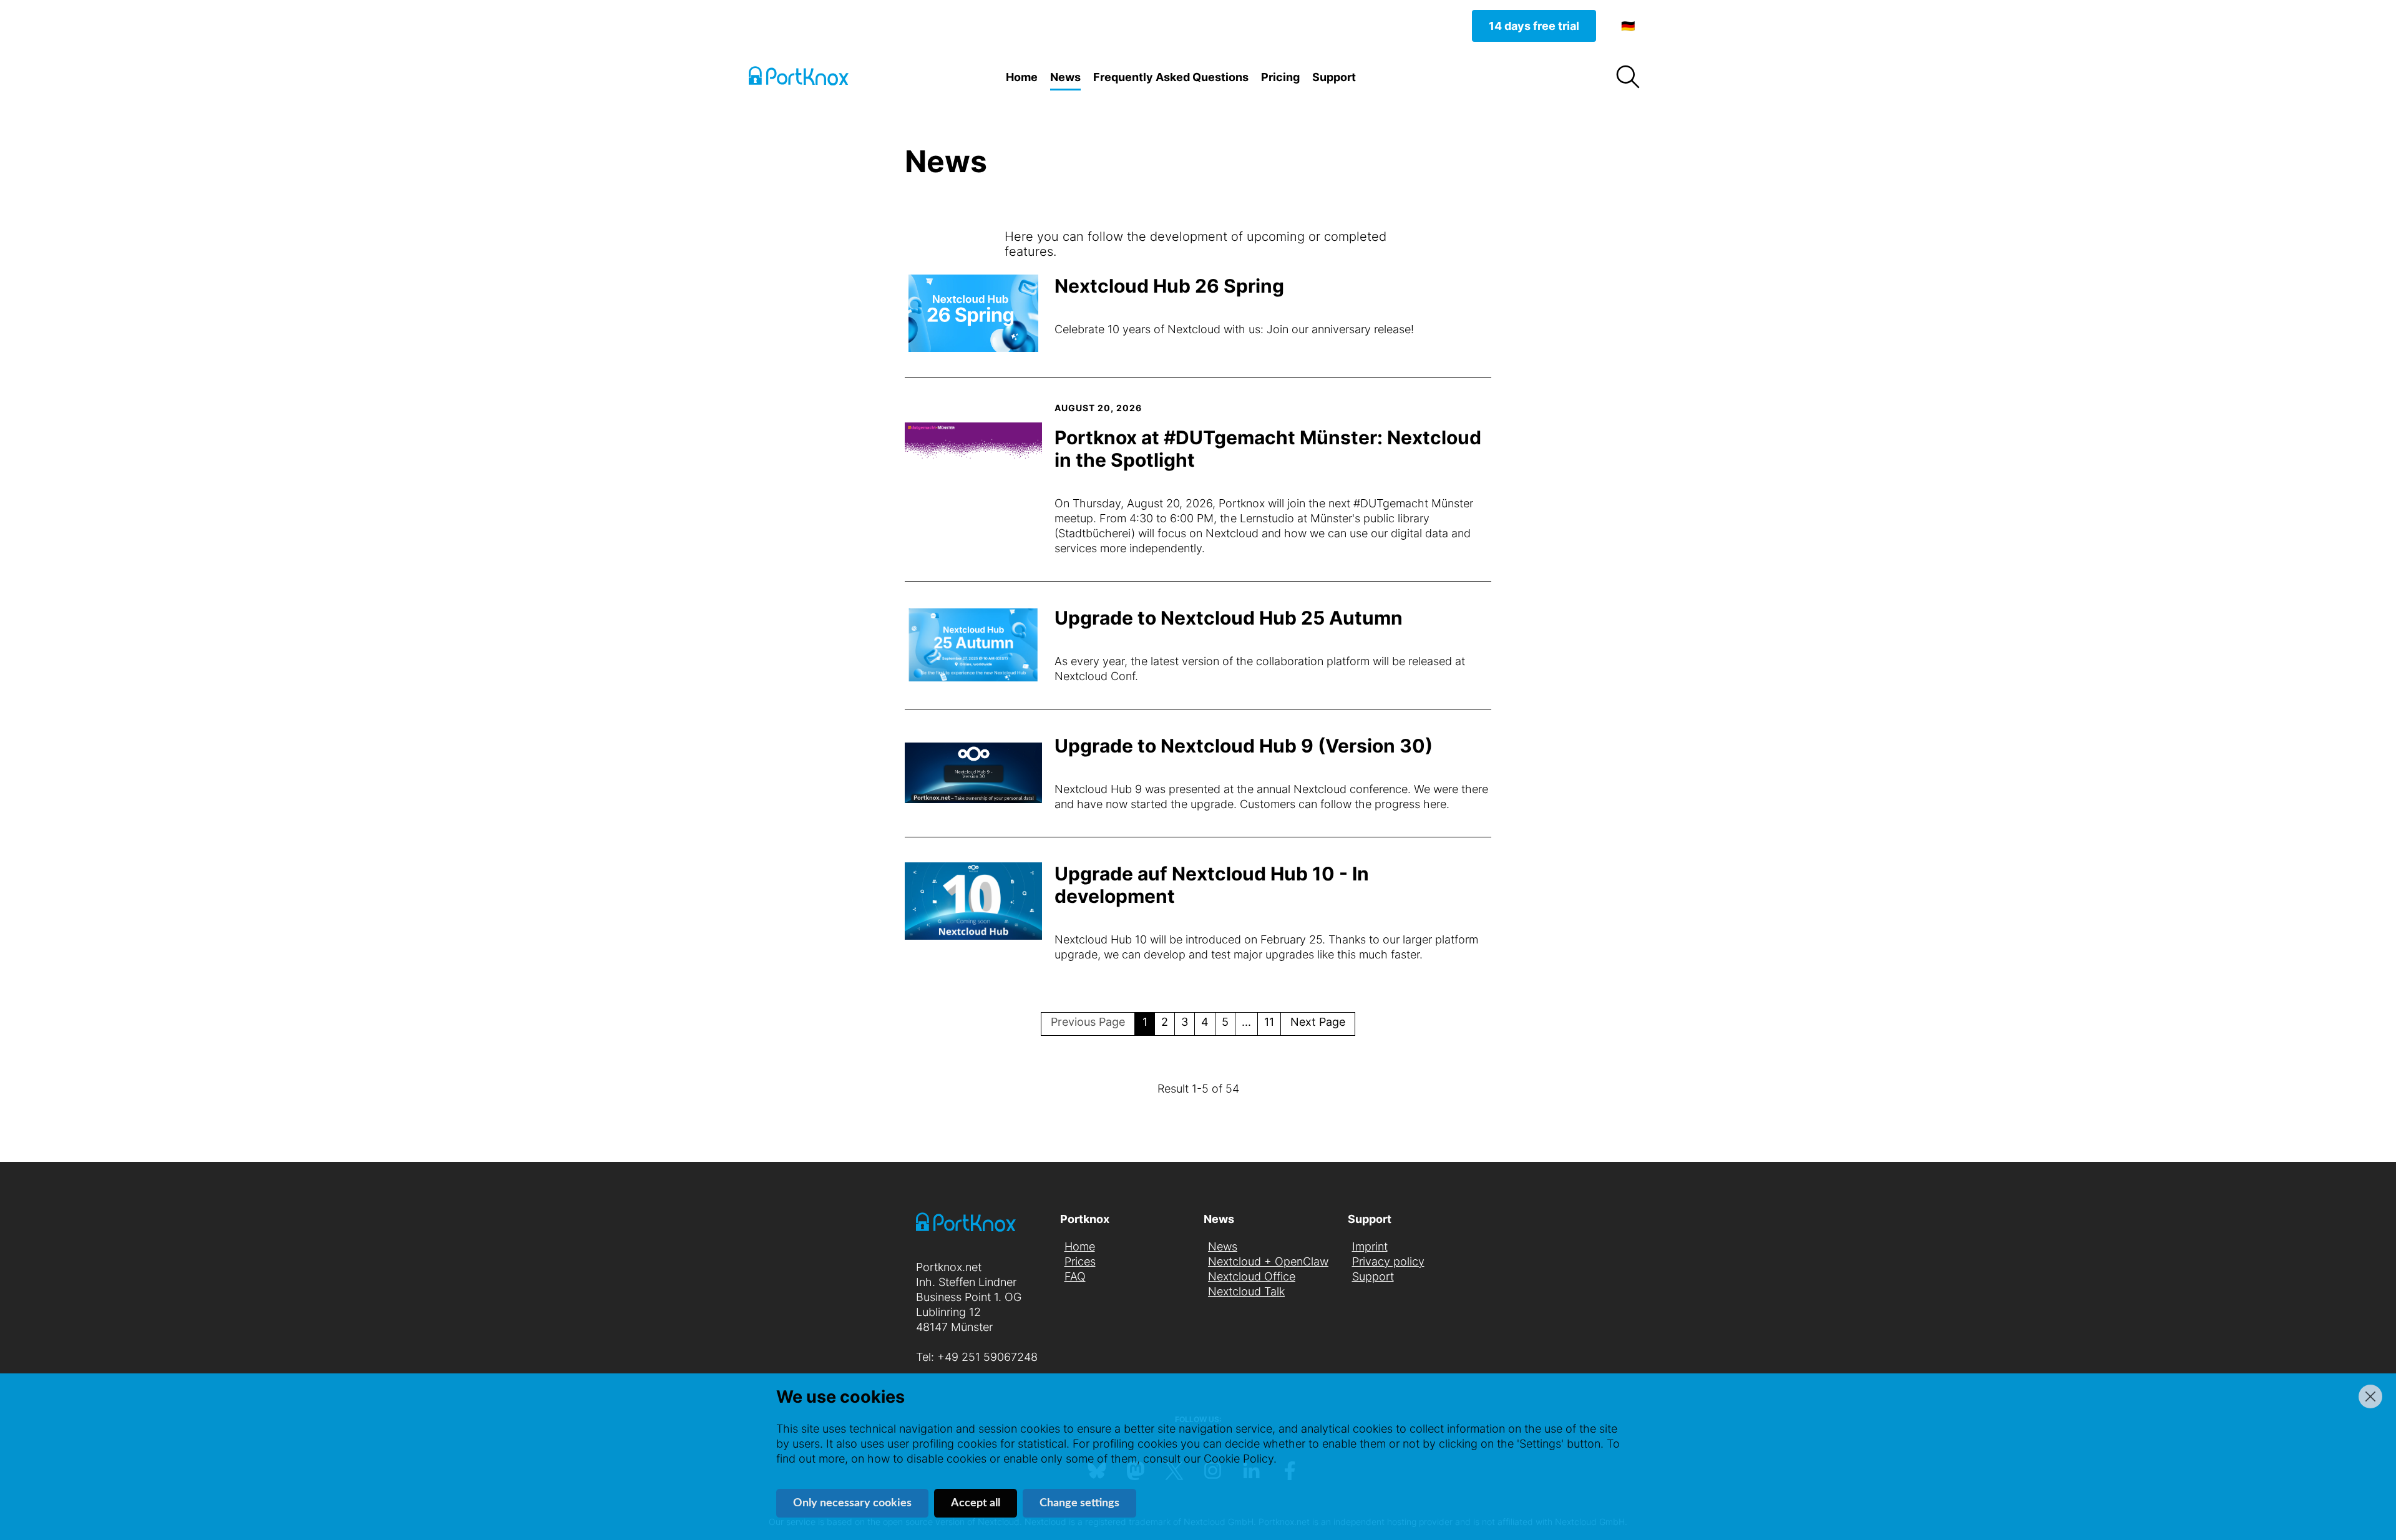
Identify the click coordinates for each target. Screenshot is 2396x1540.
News (1065, 77)
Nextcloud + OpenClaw (1268, 1261)
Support (1334, 77)
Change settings (1079, 1503)
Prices (1080, 1261)
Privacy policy (1388, 1261)
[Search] (1627, 77)
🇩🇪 (1628, 26)
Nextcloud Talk (1246, 1291)
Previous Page (1088, 1022)
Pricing (1280, 77)
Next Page (1318, 1022)
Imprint (1370, 1246)
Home (1022, 77)
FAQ (1075, 1276)
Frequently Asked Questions (1171, 77)
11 (1269, 1022)
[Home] (811, 78)
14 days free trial (1534, 26)
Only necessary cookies (852, 1503)
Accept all (976, 1503)
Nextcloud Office (1252, 1276)
